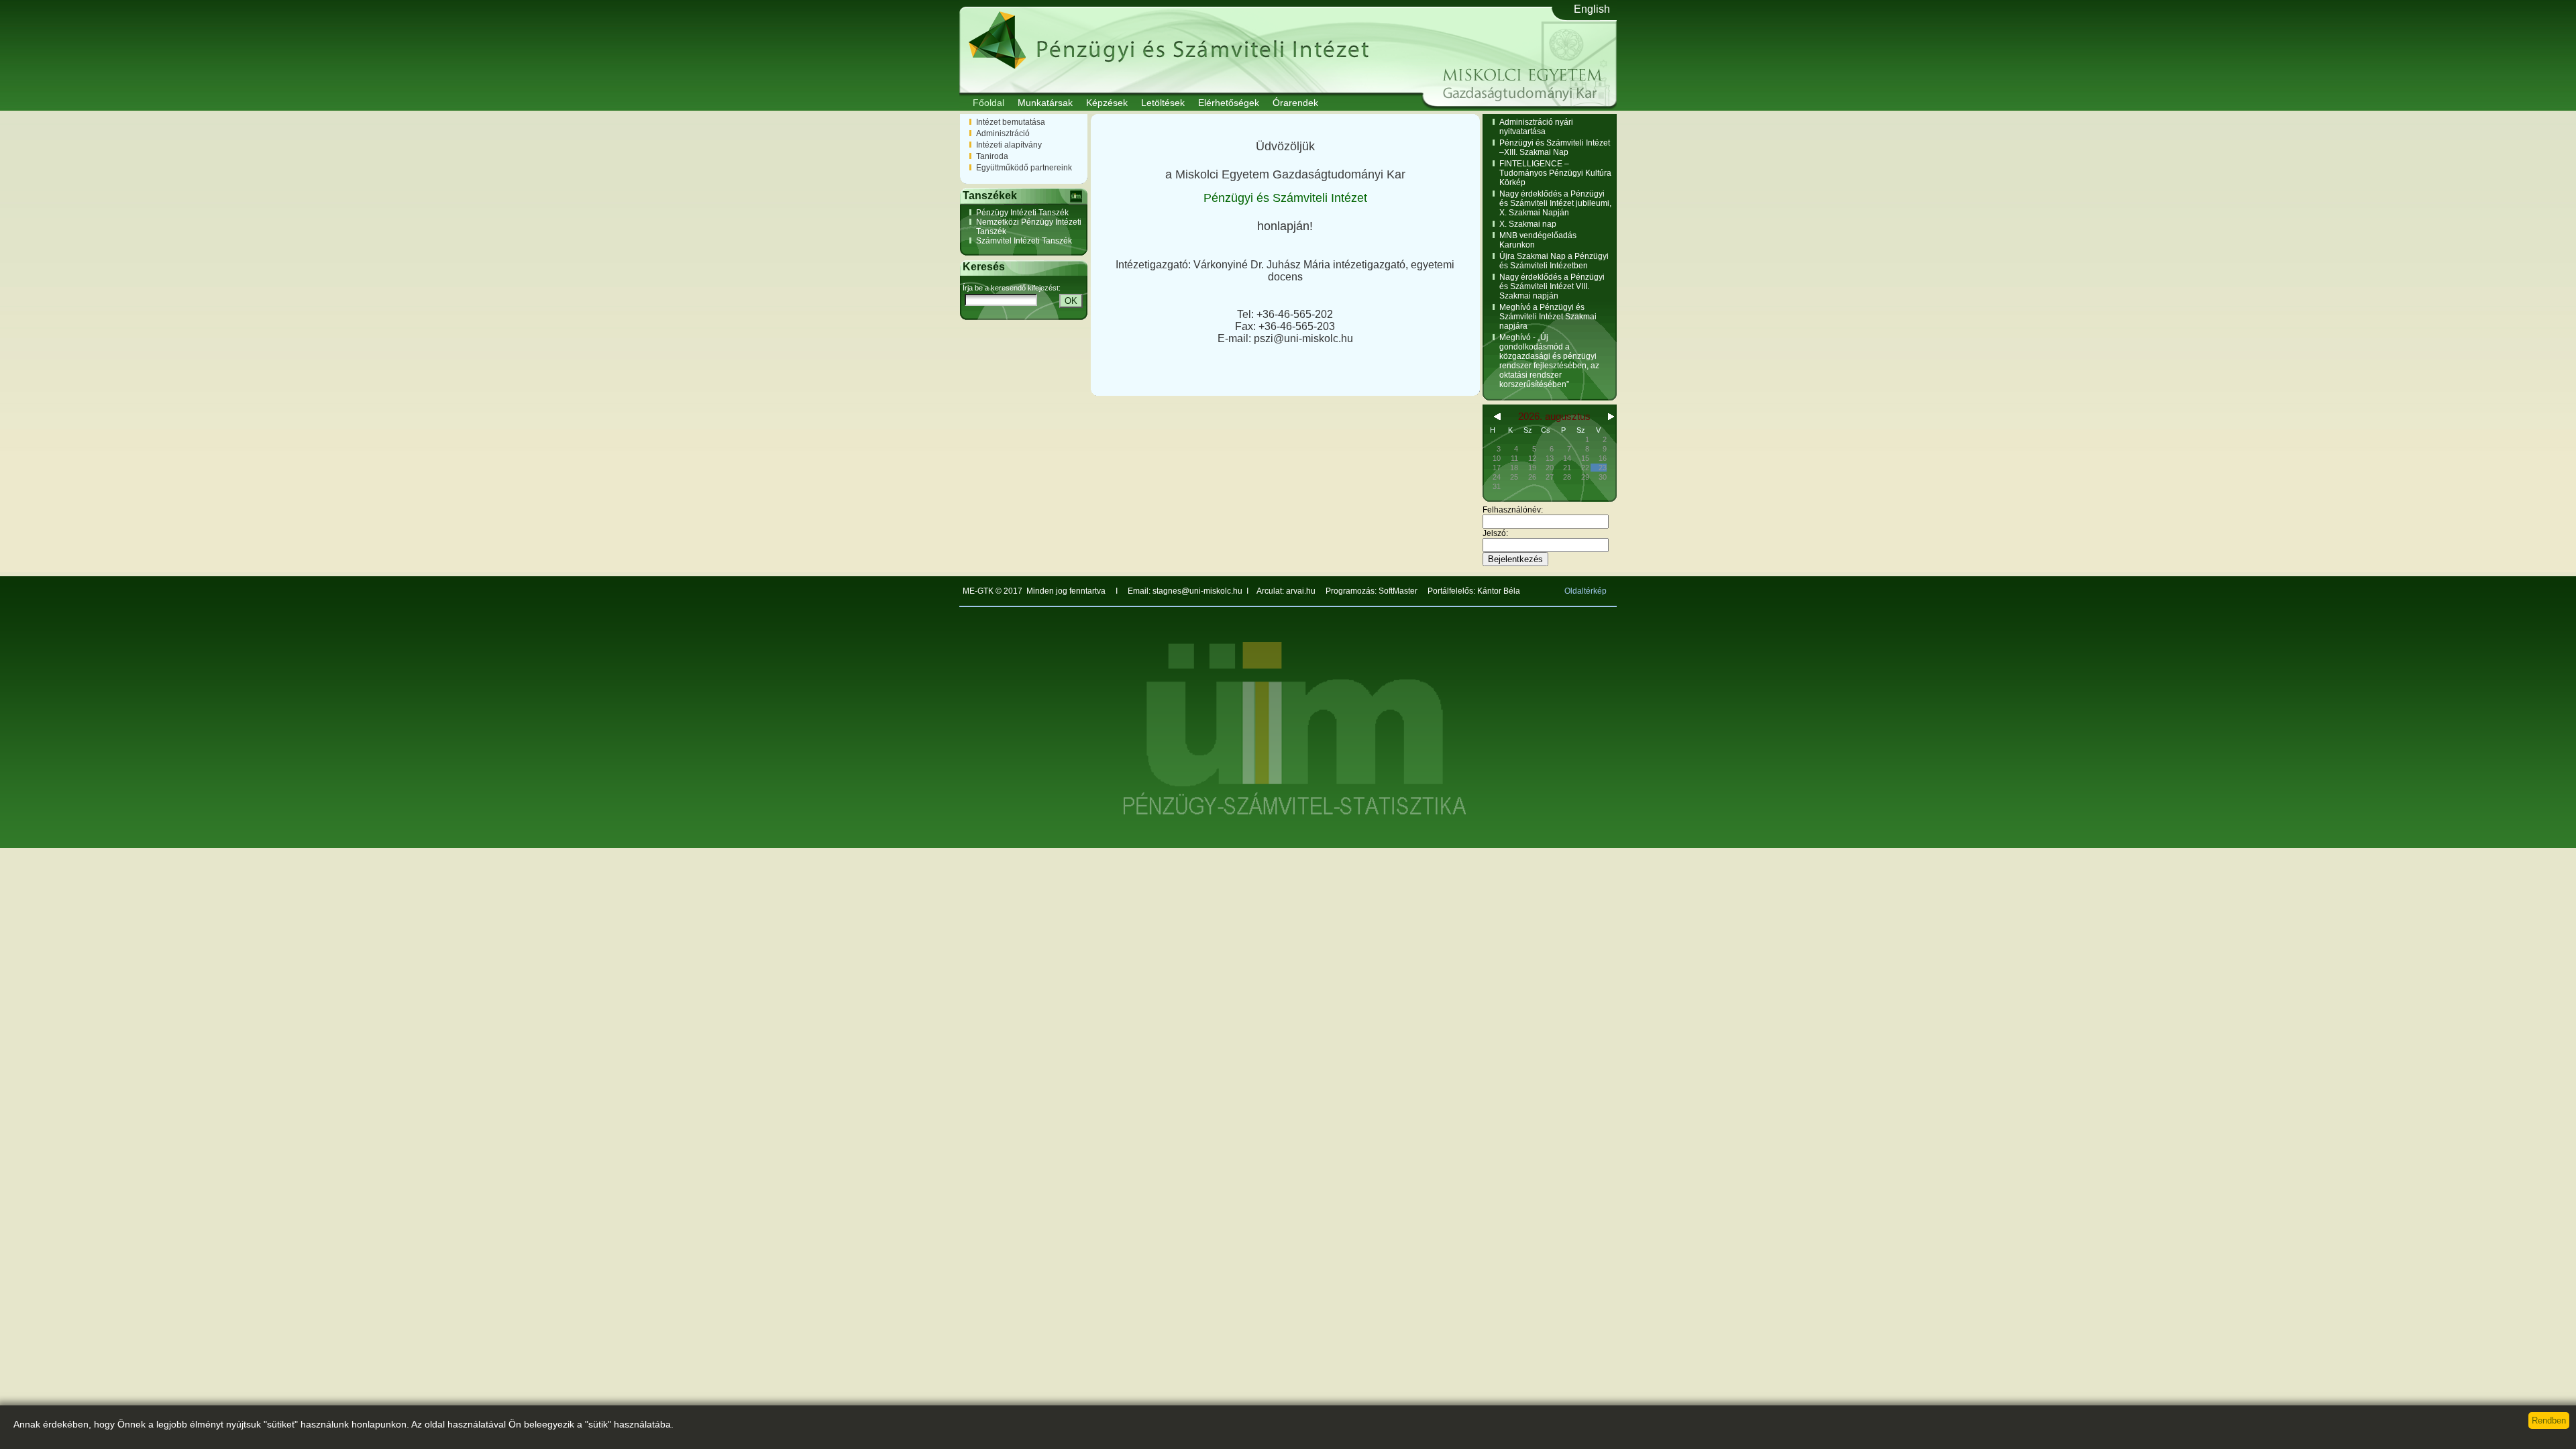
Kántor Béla (1499, 591)
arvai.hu (1302, 591)
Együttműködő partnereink (1024, 168)
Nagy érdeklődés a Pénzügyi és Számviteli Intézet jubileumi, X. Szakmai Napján (1555, 203)
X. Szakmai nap (1528, 224)
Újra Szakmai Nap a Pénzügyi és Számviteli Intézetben (1554, 261)
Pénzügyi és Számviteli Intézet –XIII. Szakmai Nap (1555, 148)
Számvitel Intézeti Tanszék (1024, 241)
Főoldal (988, 103)
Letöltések (1163, 103)
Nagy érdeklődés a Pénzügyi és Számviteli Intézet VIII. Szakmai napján (1552, 286)
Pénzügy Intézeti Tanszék (1022, 213)
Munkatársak (1045, 103)
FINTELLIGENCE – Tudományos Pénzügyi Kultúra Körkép (1555, 173)
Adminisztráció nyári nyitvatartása (1536, 127)
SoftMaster (1398, 591)
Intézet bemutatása (1011, 122)
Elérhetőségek (1229, 103)
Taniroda (992, 156)
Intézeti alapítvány (1009, 145)
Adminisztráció (1003, 133)
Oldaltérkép (1586, 591)
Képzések (1107, 103)
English (1592, 9)
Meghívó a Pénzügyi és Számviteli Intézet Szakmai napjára (1548, 317)
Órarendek (1295, 103)
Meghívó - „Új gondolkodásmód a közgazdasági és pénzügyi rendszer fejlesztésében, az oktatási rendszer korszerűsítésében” (1549, 361)
